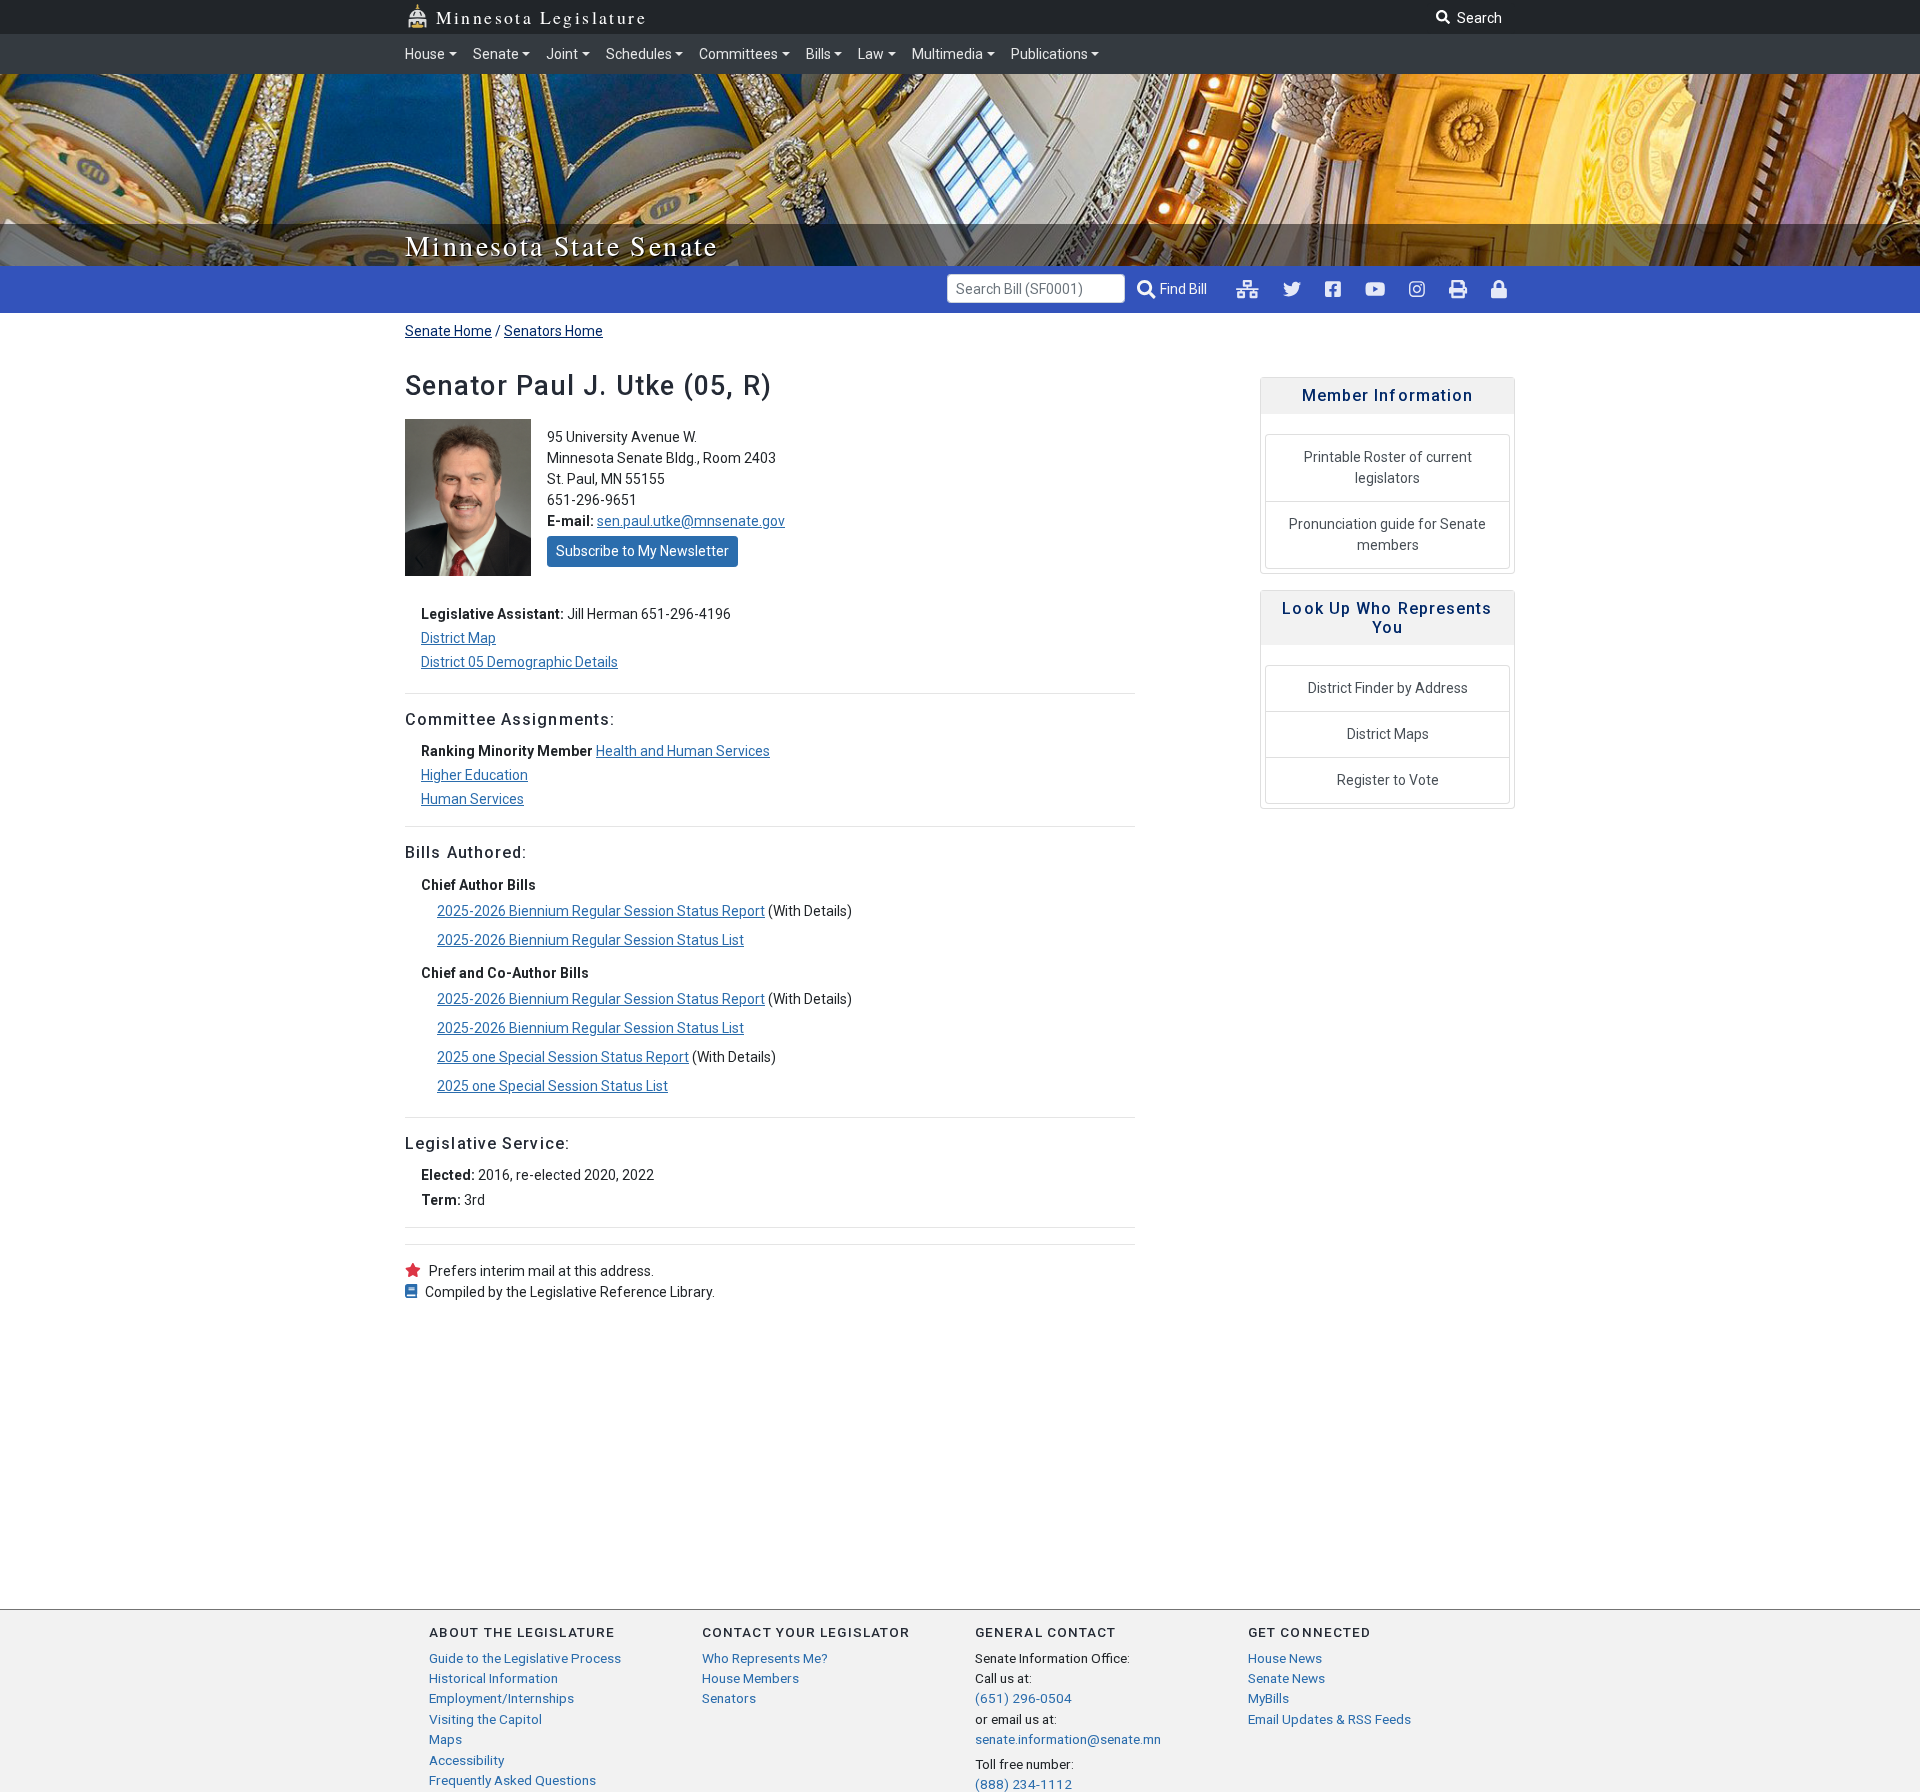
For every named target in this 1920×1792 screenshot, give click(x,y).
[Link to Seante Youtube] (1375, 289)
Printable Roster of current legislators (1388, 467)
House (425, 54)
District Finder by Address (1388, 688)
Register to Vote (1388, 780)
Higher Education (474, 775)
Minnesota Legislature (541, 17)
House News (1285, 1658)
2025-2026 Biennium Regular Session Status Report (601, 911)
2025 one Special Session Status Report (563, 1057)
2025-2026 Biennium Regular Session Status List (590, 940)
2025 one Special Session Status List (552, 1086)
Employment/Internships (501, 1698)
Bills (818, 54)
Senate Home (448, 331)
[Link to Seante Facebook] (1333, 289)
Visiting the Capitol (485, 1719)
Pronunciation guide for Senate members (1387, 534)
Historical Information (493, 1678)
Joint (562, 54)
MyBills (1268, 1698)
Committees (738, 54)
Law (871, 54)
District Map (458, 638)
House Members (750, 1678)
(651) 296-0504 (1023, 1698)
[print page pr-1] (1458, 289)
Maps (445, 1739)
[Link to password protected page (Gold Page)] (1499, 289)
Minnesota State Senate (562, 245)
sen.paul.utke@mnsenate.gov (691, 521)
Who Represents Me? (765, 1658)
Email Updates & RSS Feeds (1329, 1719)
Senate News (1286, 1678)
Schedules (639, 54)
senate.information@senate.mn (1068, 1739)
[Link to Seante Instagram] (1292, 289)
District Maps (1388, 734)
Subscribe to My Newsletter (642, 551)
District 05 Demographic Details (519, 662)
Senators (729, 1698)
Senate (496, 54)
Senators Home (553, 331)
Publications (1049, 54)
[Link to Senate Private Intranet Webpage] (1247, 289)
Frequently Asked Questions (512, 1780)
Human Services (472, 799)
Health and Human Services (683, 751)
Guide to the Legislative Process (525, 1658)
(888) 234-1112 (1023, 1784)
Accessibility (466, 1760)
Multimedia (947, 54)
